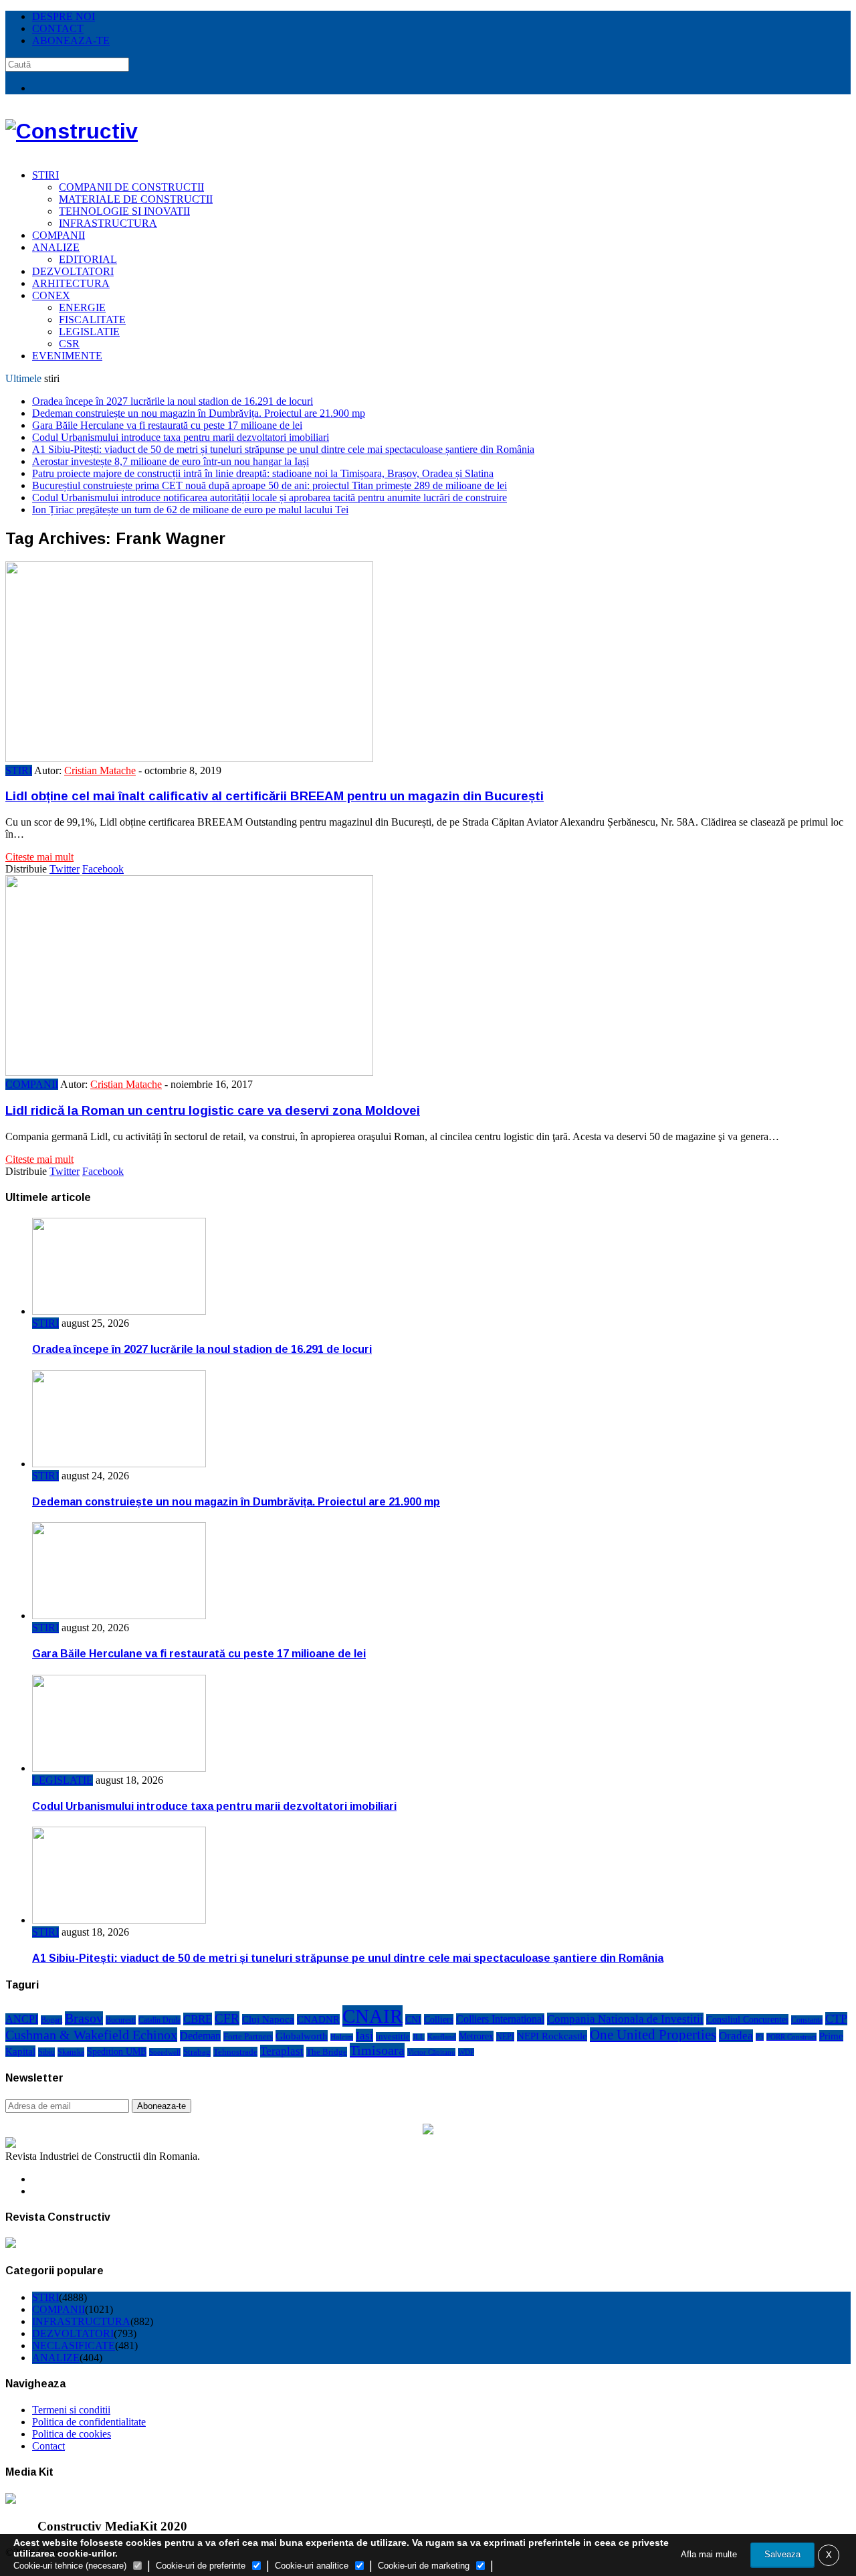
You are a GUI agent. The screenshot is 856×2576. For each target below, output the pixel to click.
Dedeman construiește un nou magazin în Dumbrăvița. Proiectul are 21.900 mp (199, 413)
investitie (393, 2037)
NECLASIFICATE (74, 2345)
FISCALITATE (92, 319)
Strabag (197, 2052)
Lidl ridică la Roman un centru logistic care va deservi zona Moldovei (213, 1110)
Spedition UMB (117, 2052)
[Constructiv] (72, 131)
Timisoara (377, 2050)
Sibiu (46, 2052)
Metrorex (476, 2036)
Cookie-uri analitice (312, 2566)
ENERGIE (82, 307)
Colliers (439, 2019)
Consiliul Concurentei (747, 2019)
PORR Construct (791, 2037)
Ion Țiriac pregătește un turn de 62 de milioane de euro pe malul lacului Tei (190, 510)
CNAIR (372, 2016)
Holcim (342, 2037)
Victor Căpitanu (431, 2052)
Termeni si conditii (71, 2410)
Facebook (103, 869)
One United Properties (653, 2035)
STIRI (45, 175)
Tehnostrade (235, 2052)
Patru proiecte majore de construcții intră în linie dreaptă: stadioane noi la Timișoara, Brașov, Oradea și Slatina (263, 473)
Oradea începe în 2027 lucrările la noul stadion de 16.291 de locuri (173, 401)
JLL (419, 2037)
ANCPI (22, 2019)
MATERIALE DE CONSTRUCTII (136, 199)
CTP (836, 2019)
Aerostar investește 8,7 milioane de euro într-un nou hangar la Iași (171, 461)
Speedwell (165, 2052)
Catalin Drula (159, 2020)
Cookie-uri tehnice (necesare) (70, 2566)
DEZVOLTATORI (73, 271)
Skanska (71, 2052)
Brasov (84, 2018)
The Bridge (327, 2052)
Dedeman (200, 2036)
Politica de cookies (72, 2434)
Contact (48, 2446)
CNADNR (318, 2019)
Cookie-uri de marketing (424, 2566)
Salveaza (782, 2554)
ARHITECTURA (71, 283)
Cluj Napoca (268, 2019)
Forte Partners (248, 2036)
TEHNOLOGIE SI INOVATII (124, 211)
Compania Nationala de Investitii (625, 2019)
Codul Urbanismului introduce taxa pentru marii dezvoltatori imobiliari (181, 437)
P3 (760, 2037)
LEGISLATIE (89, 332)
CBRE (198, 2019)
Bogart (51, 2020)
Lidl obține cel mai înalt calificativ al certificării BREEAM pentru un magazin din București (275, 796)
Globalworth (302, 2036)
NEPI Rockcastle (552, 2036)
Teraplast (282, 2051)
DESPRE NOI (64, 16)
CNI (413, 2019)
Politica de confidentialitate (89, 2422)
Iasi (364, 2035)
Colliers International (500, 2019)
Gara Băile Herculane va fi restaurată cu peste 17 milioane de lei (167, 425)
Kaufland (442, 2037)
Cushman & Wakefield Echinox (91, 2035)
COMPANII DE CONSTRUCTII (131, 187)
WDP (466, 2052)
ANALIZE (56, 247)
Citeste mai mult (39, 857)
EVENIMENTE (67, 356)
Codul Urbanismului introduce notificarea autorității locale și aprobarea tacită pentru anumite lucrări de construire (270, 497)
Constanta (807, 2020)
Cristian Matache (100, 770)
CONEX (51, 295)
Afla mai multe (709, 2554)
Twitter (65, 869)
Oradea (736, 2036)
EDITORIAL (88, 259)
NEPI (505, 2037)
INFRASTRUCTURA (108, 223)
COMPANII (59, 235)
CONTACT (58, 28)
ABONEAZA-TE (71, 40)
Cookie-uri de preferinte (201, 2566)
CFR (227, 2018)
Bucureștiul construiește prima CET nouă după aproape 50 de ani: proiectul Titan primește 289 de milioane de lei (270, 485)
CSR (69, 344)
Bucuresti (121, 2020)
